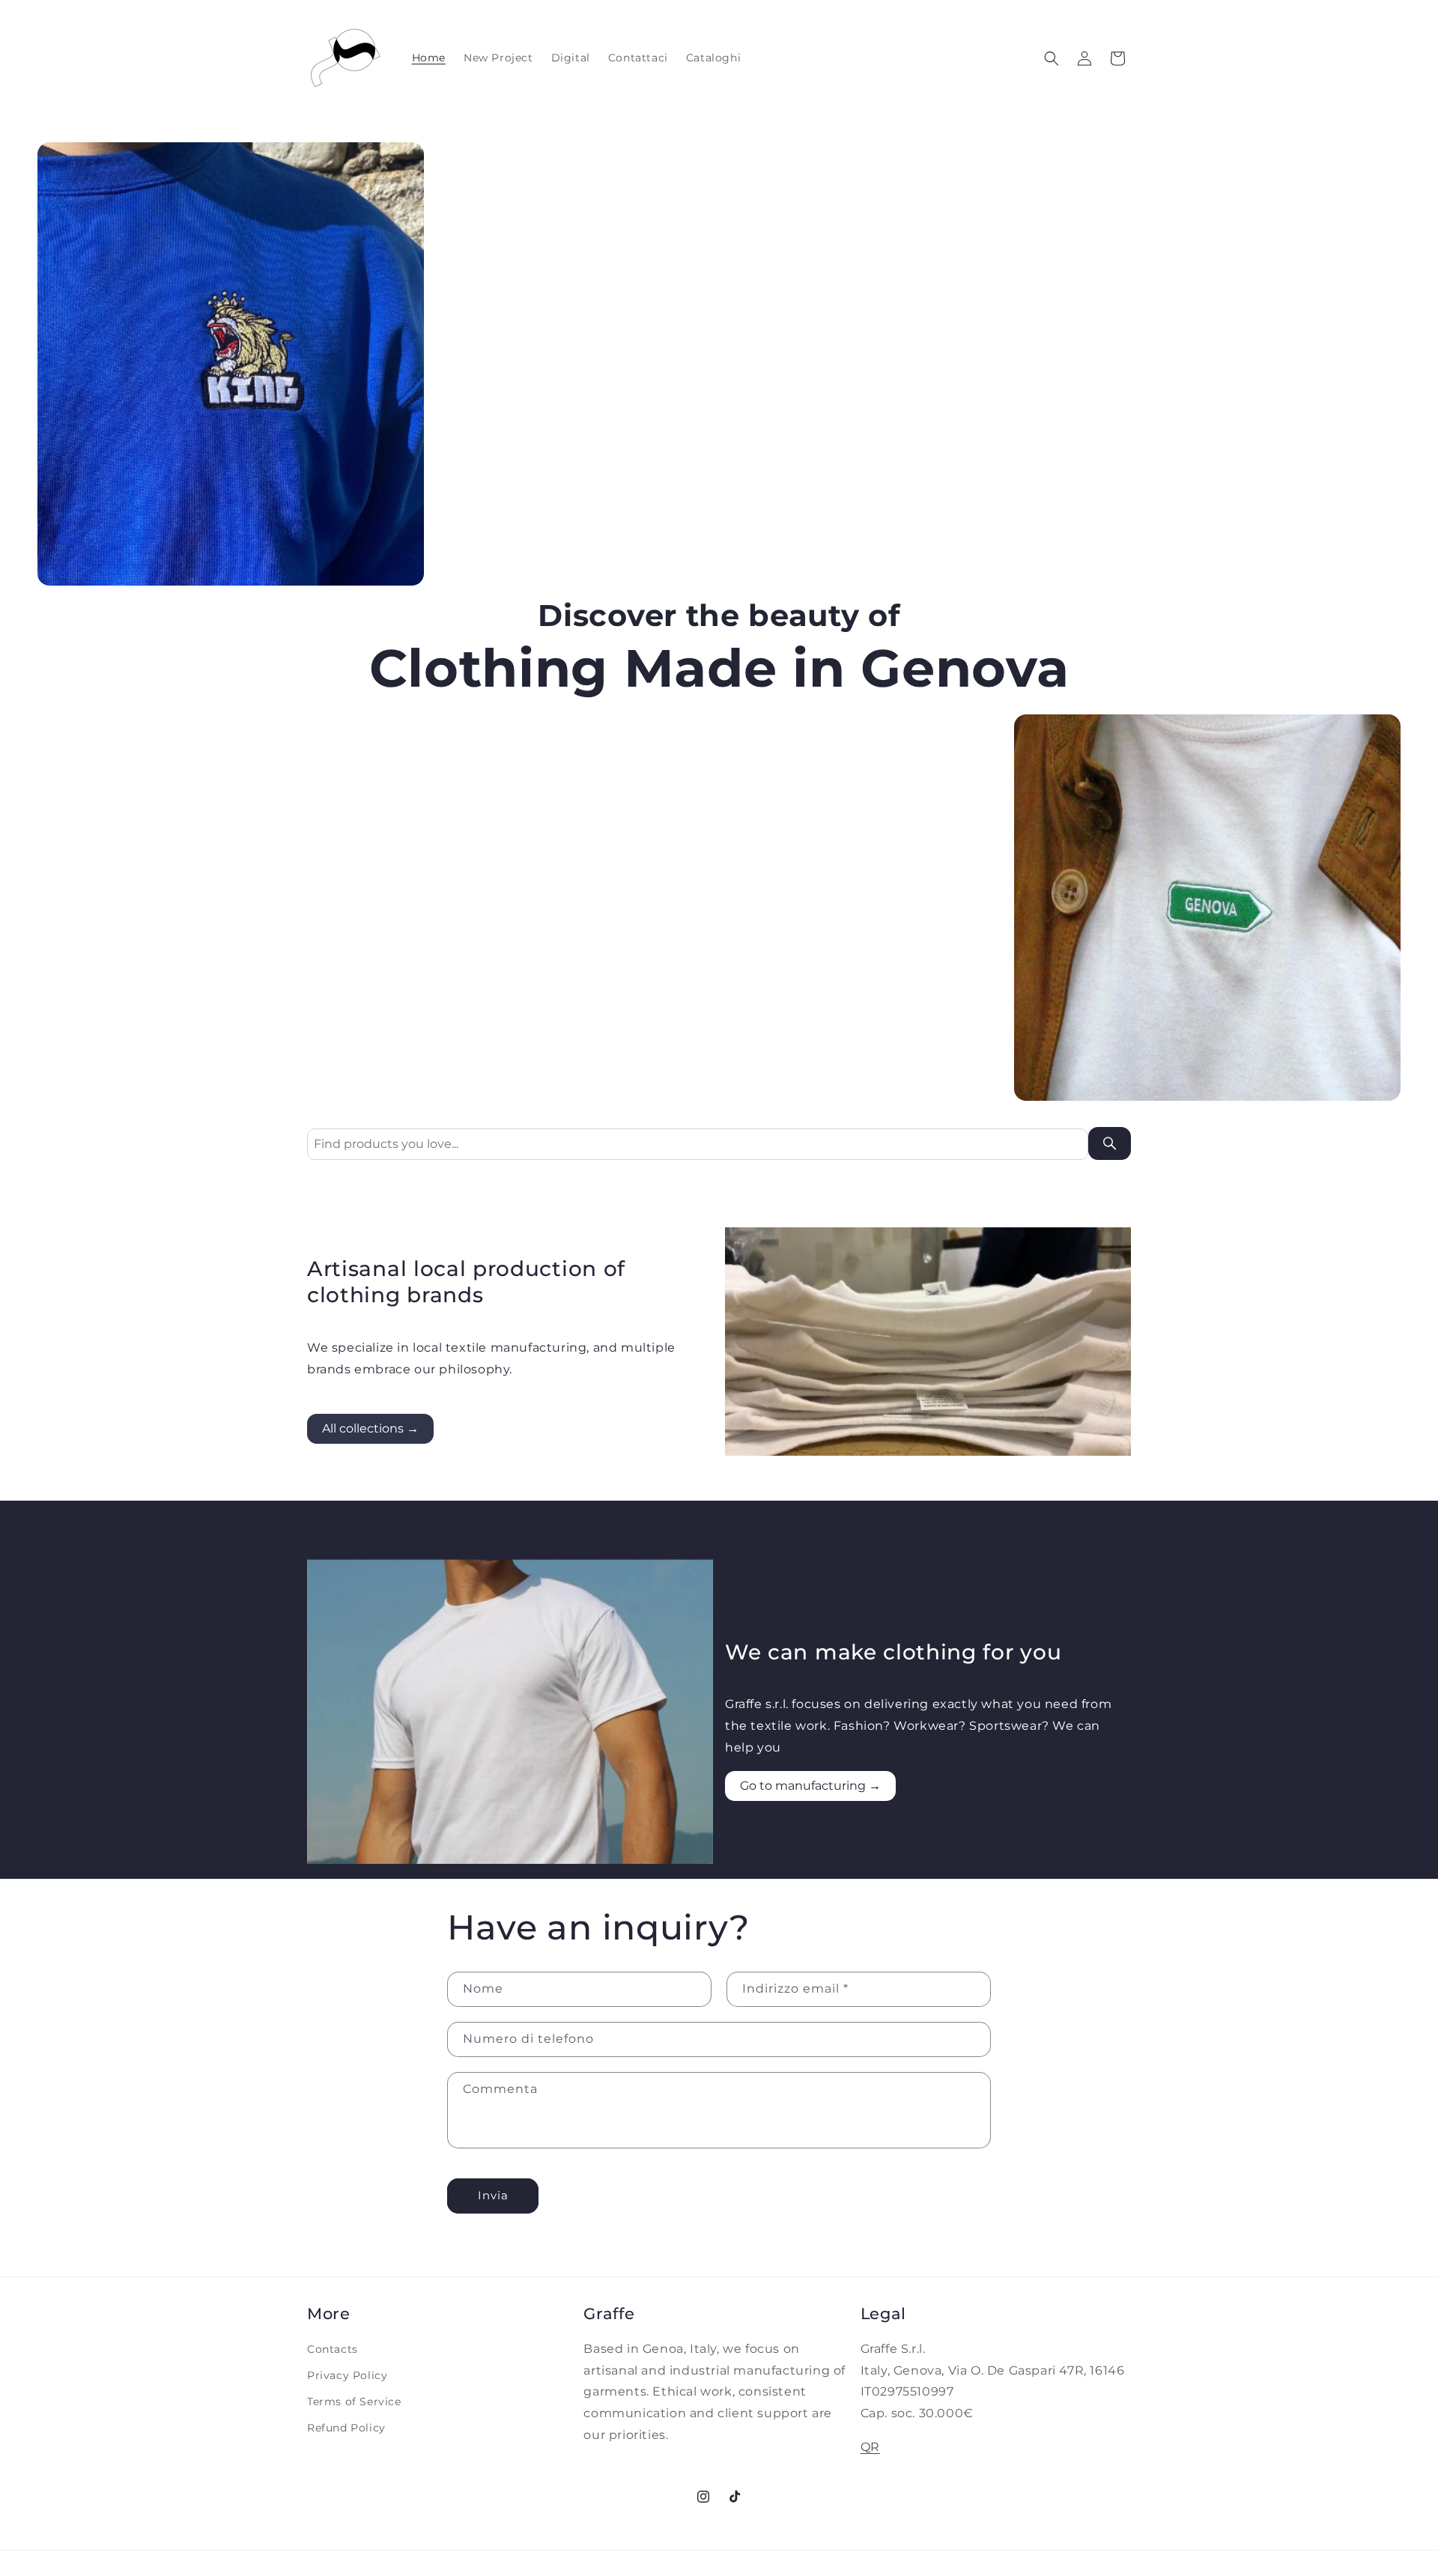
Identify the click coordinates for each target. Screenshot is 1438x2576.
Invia (493, 2195)
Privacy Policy (347, 2375)
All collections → (370, 1428)
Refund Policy (346, 2428)
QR (870, 2447)
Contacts (333, 2349)
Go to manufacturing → (810, 1786)
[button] (1052, 58)
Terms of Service (354, 2402)
